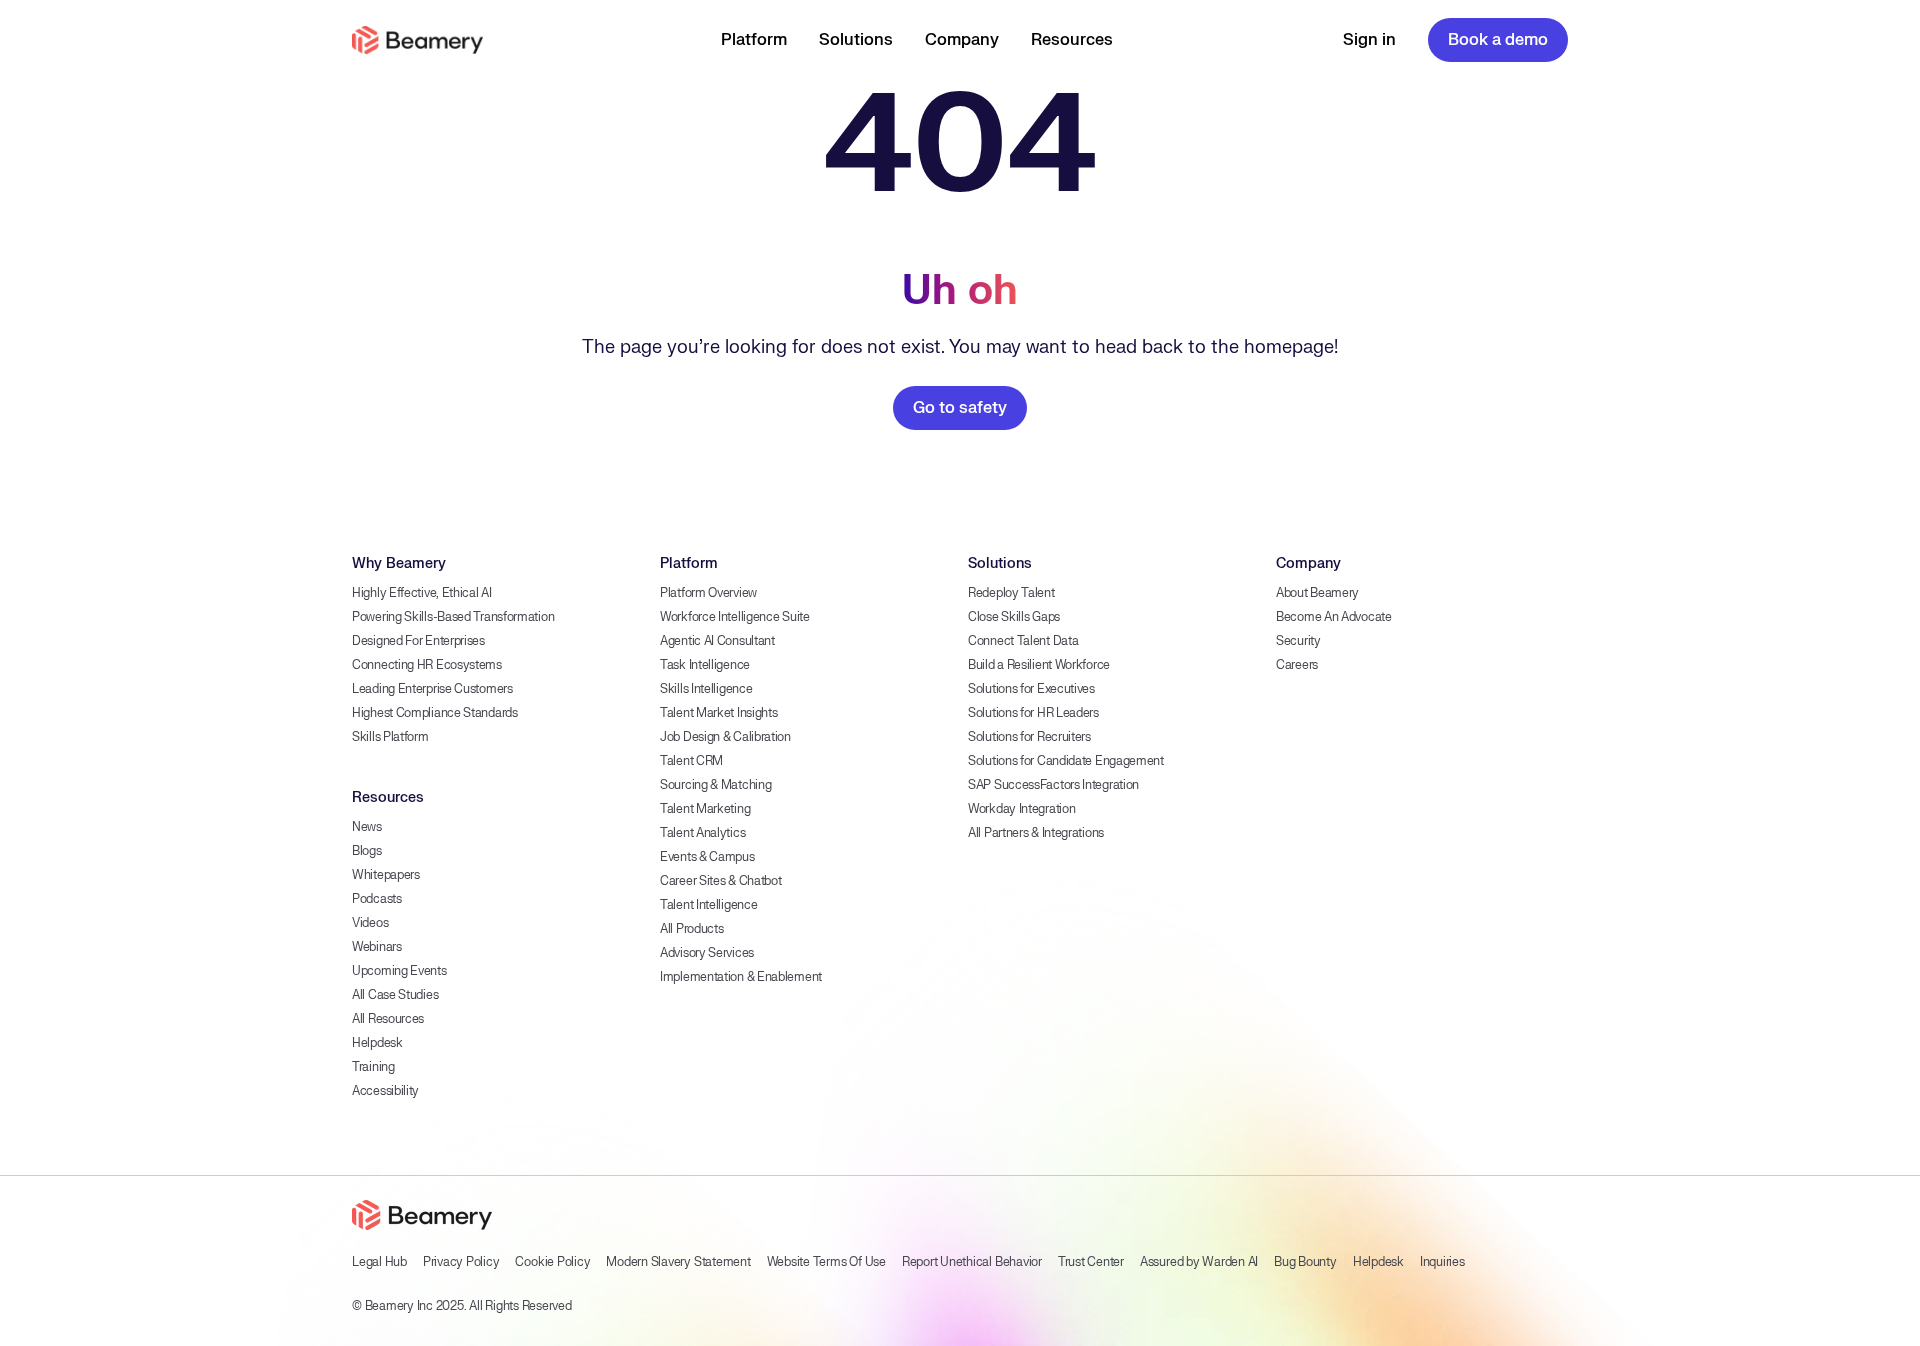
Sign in (1369, 40)
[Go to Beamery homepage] (417, 40)
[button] (754, 40)
